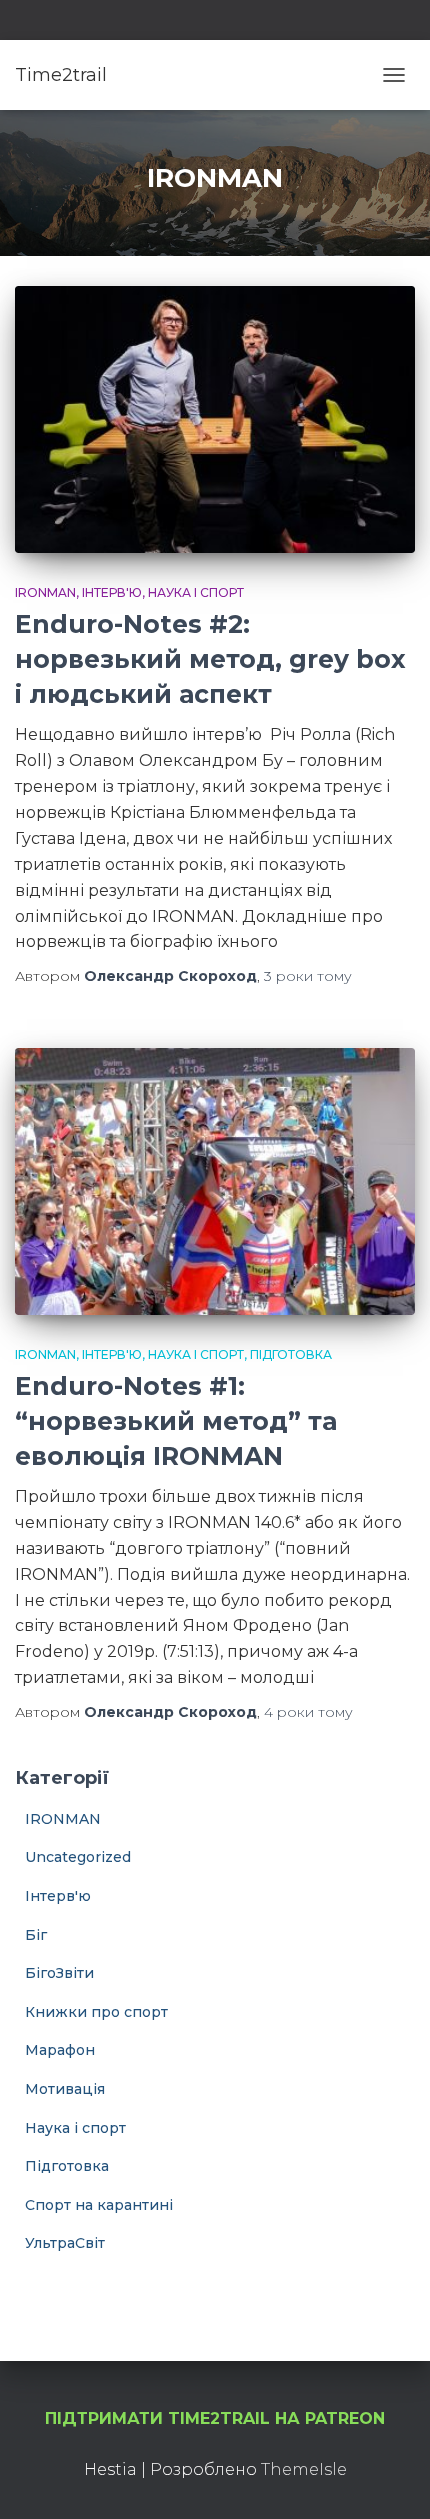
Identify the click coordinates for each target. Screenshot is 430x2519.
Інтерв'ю (112, 592)
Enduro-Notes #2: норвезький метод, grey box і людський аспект (210, 659)
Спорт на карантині (99, 2205)
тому (308, 976)
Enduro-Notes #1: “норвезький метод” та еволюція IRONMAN (176, 1421)
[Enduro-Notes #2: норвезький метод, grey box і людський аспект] (215, 419)
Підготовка (291, 1354)
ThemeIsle (304, 2469)
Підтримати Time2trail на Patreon (215, 2418)
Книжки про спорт (96, 2012)
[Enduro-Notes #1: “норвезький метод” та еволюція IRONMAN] (215, 1181)
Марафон (60, 2050)
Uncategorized (78, 1857)
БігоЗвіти (59, 1973)
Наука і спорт (196, 592)
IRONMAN (45, 592)
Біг (36, 1935)
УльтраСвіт (65, 2243)
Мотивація (65, 2089)
